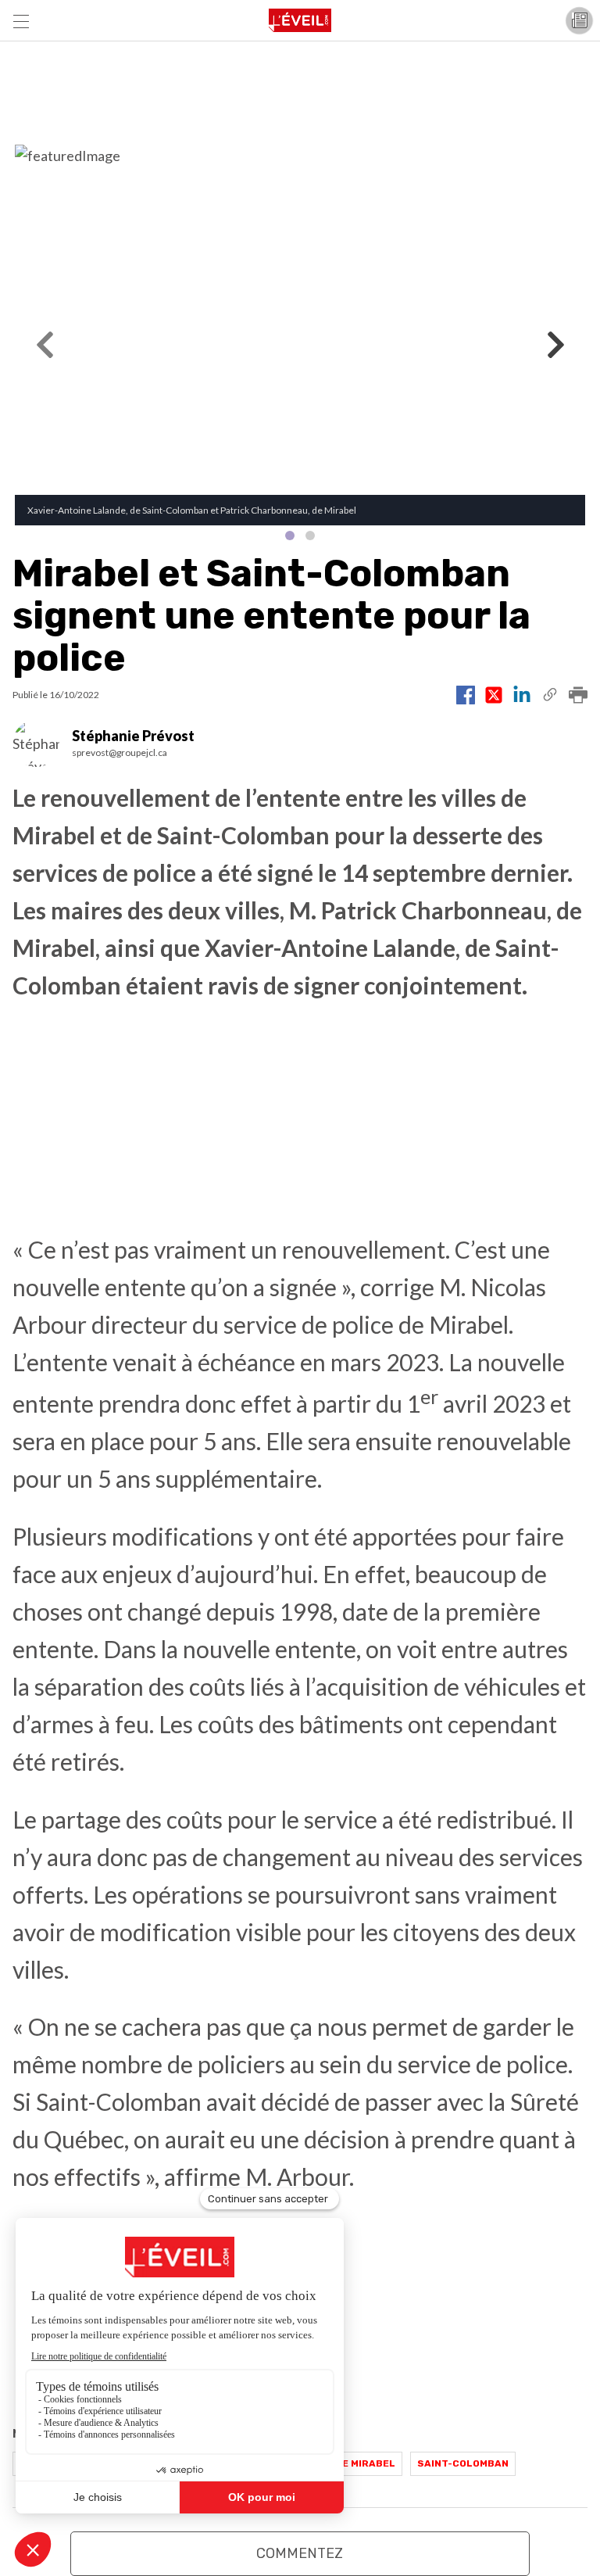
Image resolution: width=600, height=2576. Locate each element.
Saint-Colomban (463, 2463)
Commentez (300, 2553)
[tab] (290, 536)
